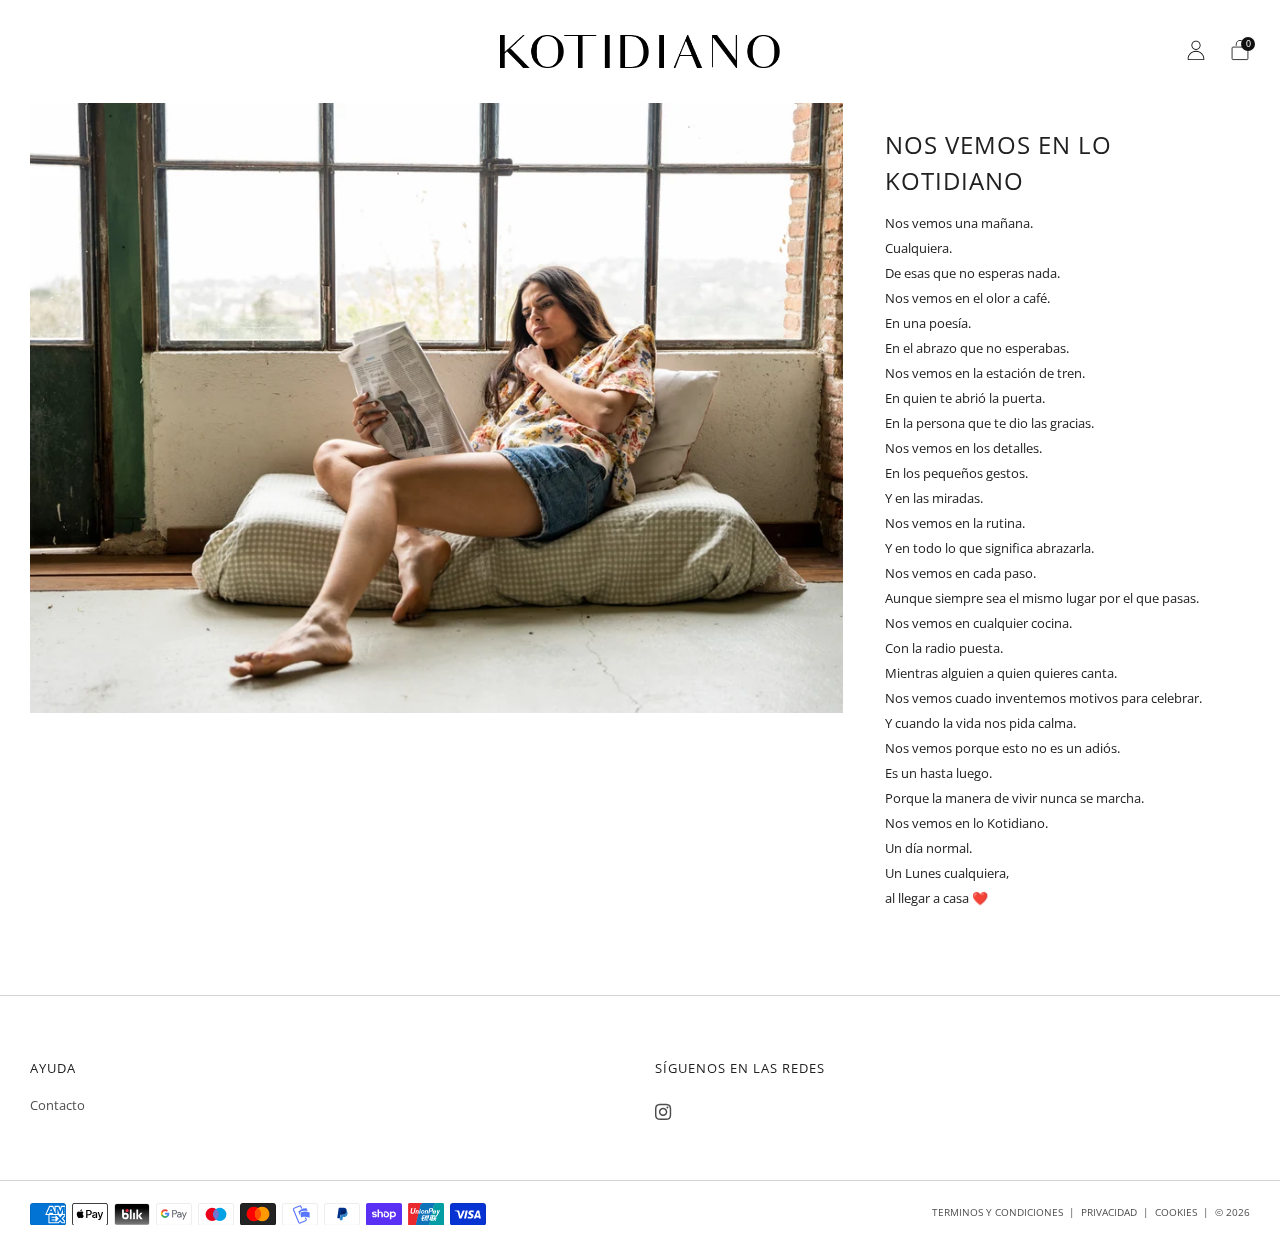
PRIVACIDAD (1109, 1212)
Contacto (57, 1105)
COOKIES (1176, 1212)
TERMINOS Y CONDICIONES (997, 1212)
